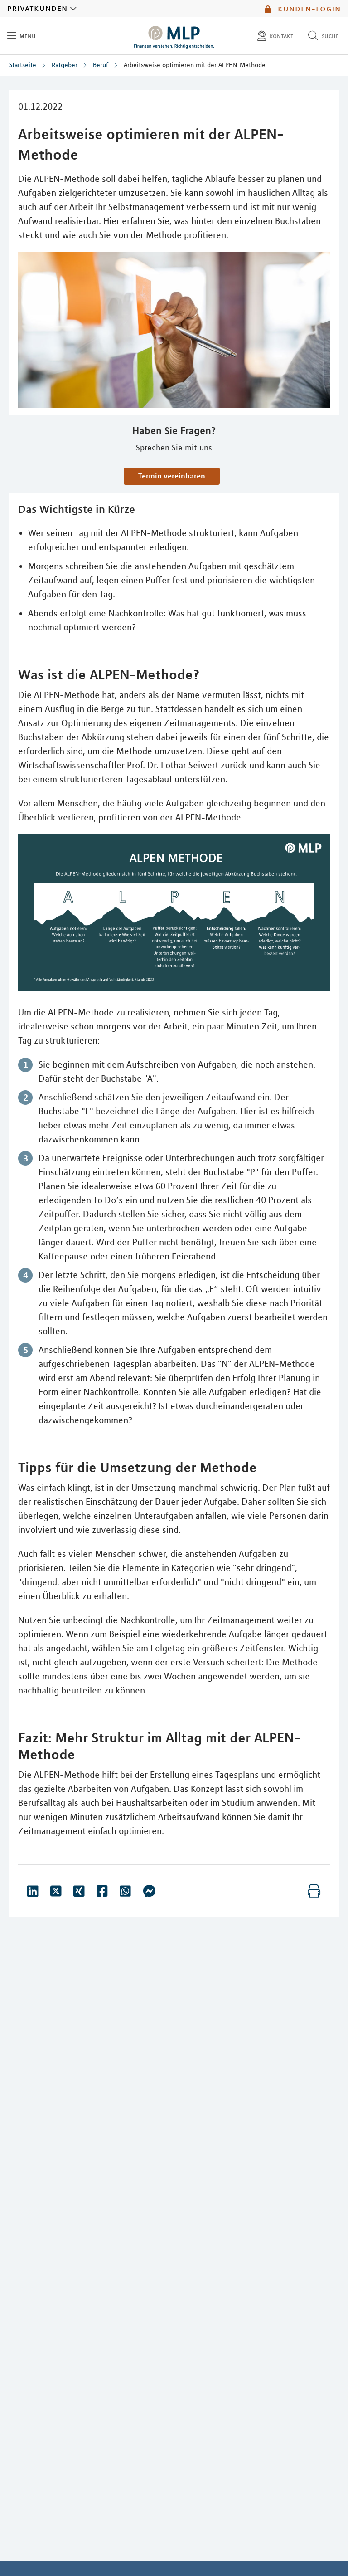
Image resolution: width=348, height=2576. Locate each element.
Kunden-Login (308, 9)
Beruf (101, 65)
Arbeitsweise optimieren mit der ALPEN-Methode (195, 65)
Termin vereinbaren (172, 476)
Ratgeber (65, 65)
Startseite (23, 65)
